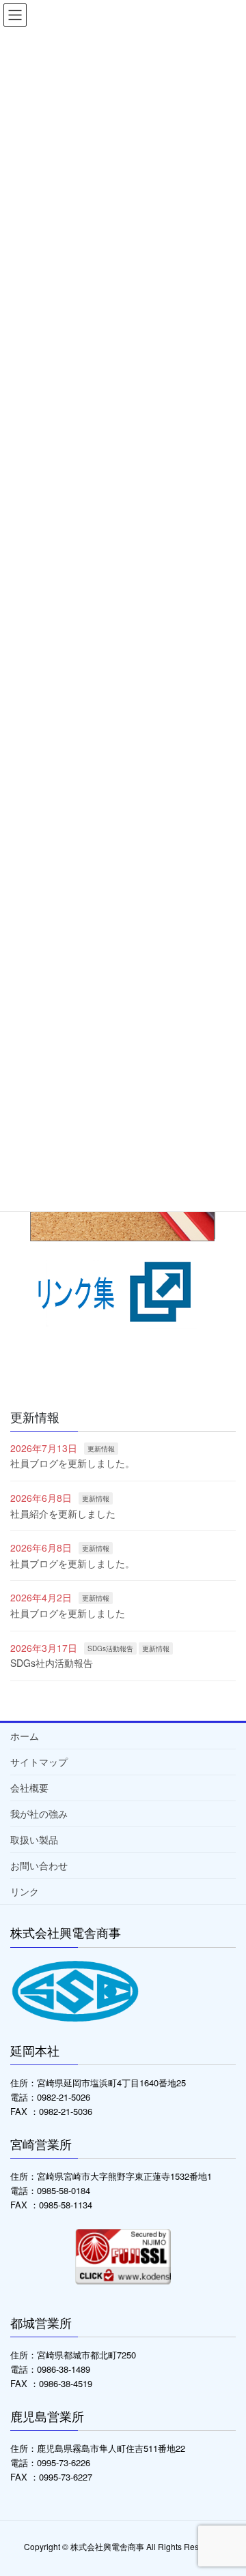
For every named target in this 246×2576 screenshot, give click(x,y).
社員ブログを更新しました (68, 1613)
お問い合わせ (39, 1865)
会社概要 (29, 1788)
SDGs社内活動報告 (52, 1663)
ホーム (25, 1736)
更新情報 (101, 1449)
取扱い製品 (34, 1839)
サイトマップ (39, 1762)
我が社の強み (39, 1813)
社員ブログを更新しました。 (72, 1463)
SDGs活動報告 (110, 1648)
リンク (25, 1891)
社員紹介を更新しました (63, 1513)
